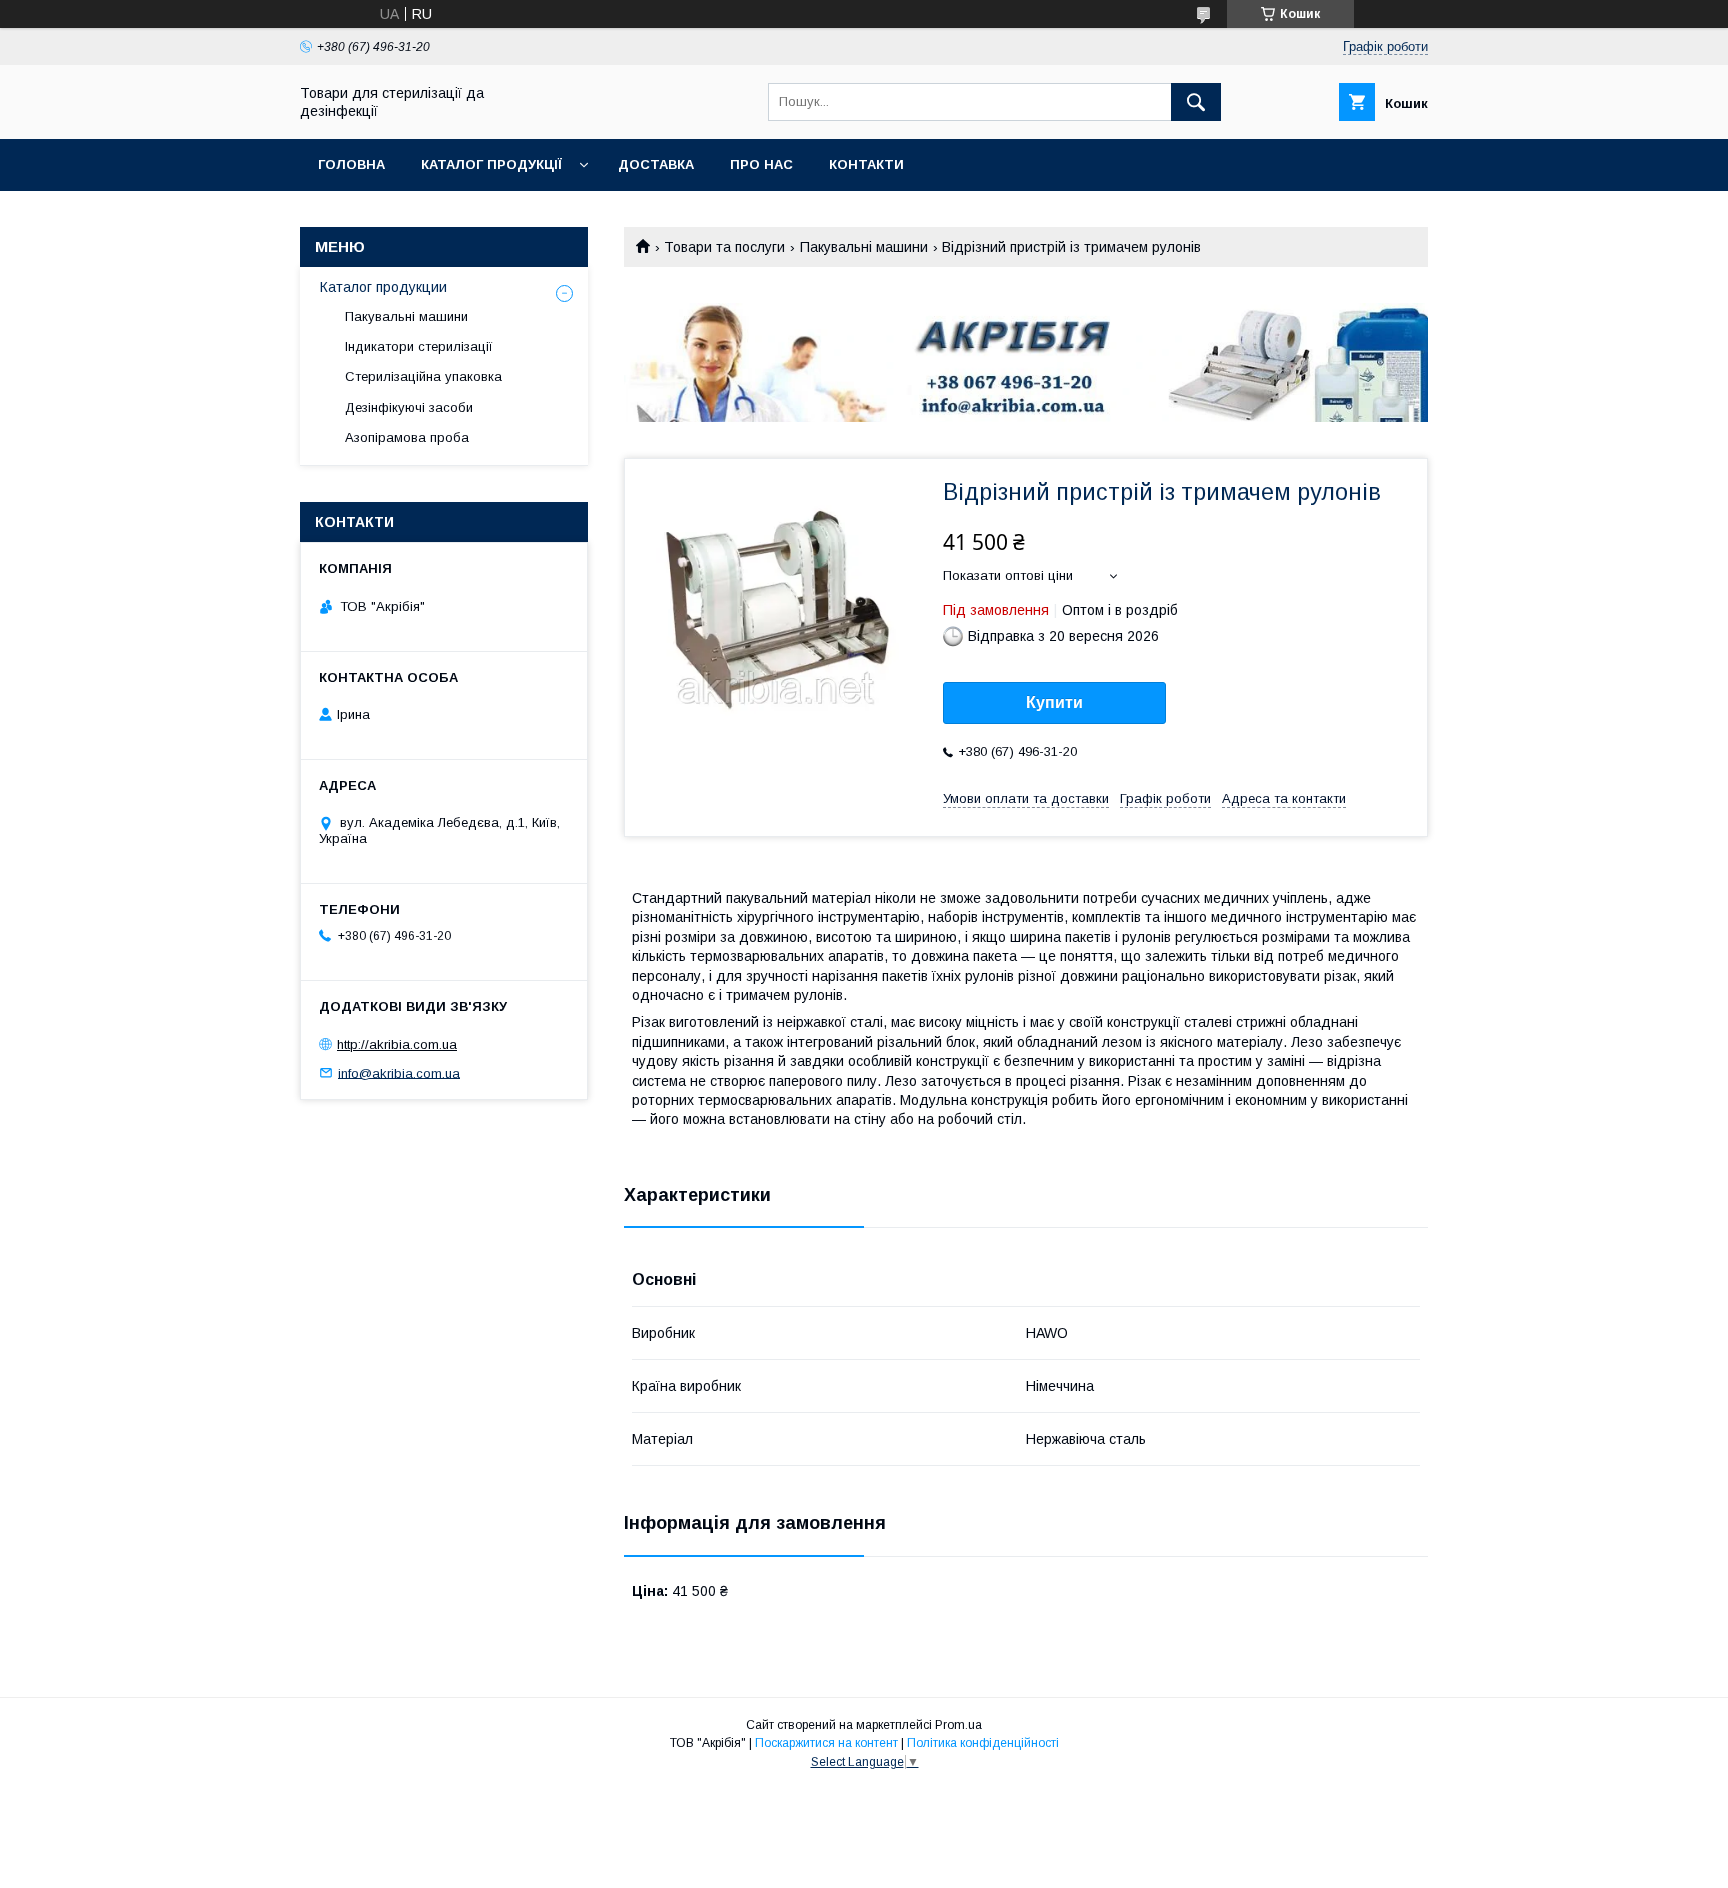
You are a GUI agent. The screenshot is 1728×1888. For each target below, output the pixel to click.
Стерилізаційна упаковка (423, 376)
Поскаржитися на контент (826, 1743)
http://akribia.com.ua (397, 1044)
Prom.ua (958, 1725)
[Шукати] (1196, 102)
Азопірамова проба (407, 437)
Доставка (656, 164)
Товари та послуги (724, 247)
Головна (351, 164)
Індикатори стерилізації (419, 346)
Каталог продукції (491, 164)
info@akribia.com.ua (399, 1072)
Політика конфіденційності (983, 1743)
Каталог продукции (383, 287)
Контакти (866, 164)
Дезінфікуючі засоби (409, 407)
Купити (1054, 702)
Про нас (761, 164)
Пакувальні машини (864, 247)
